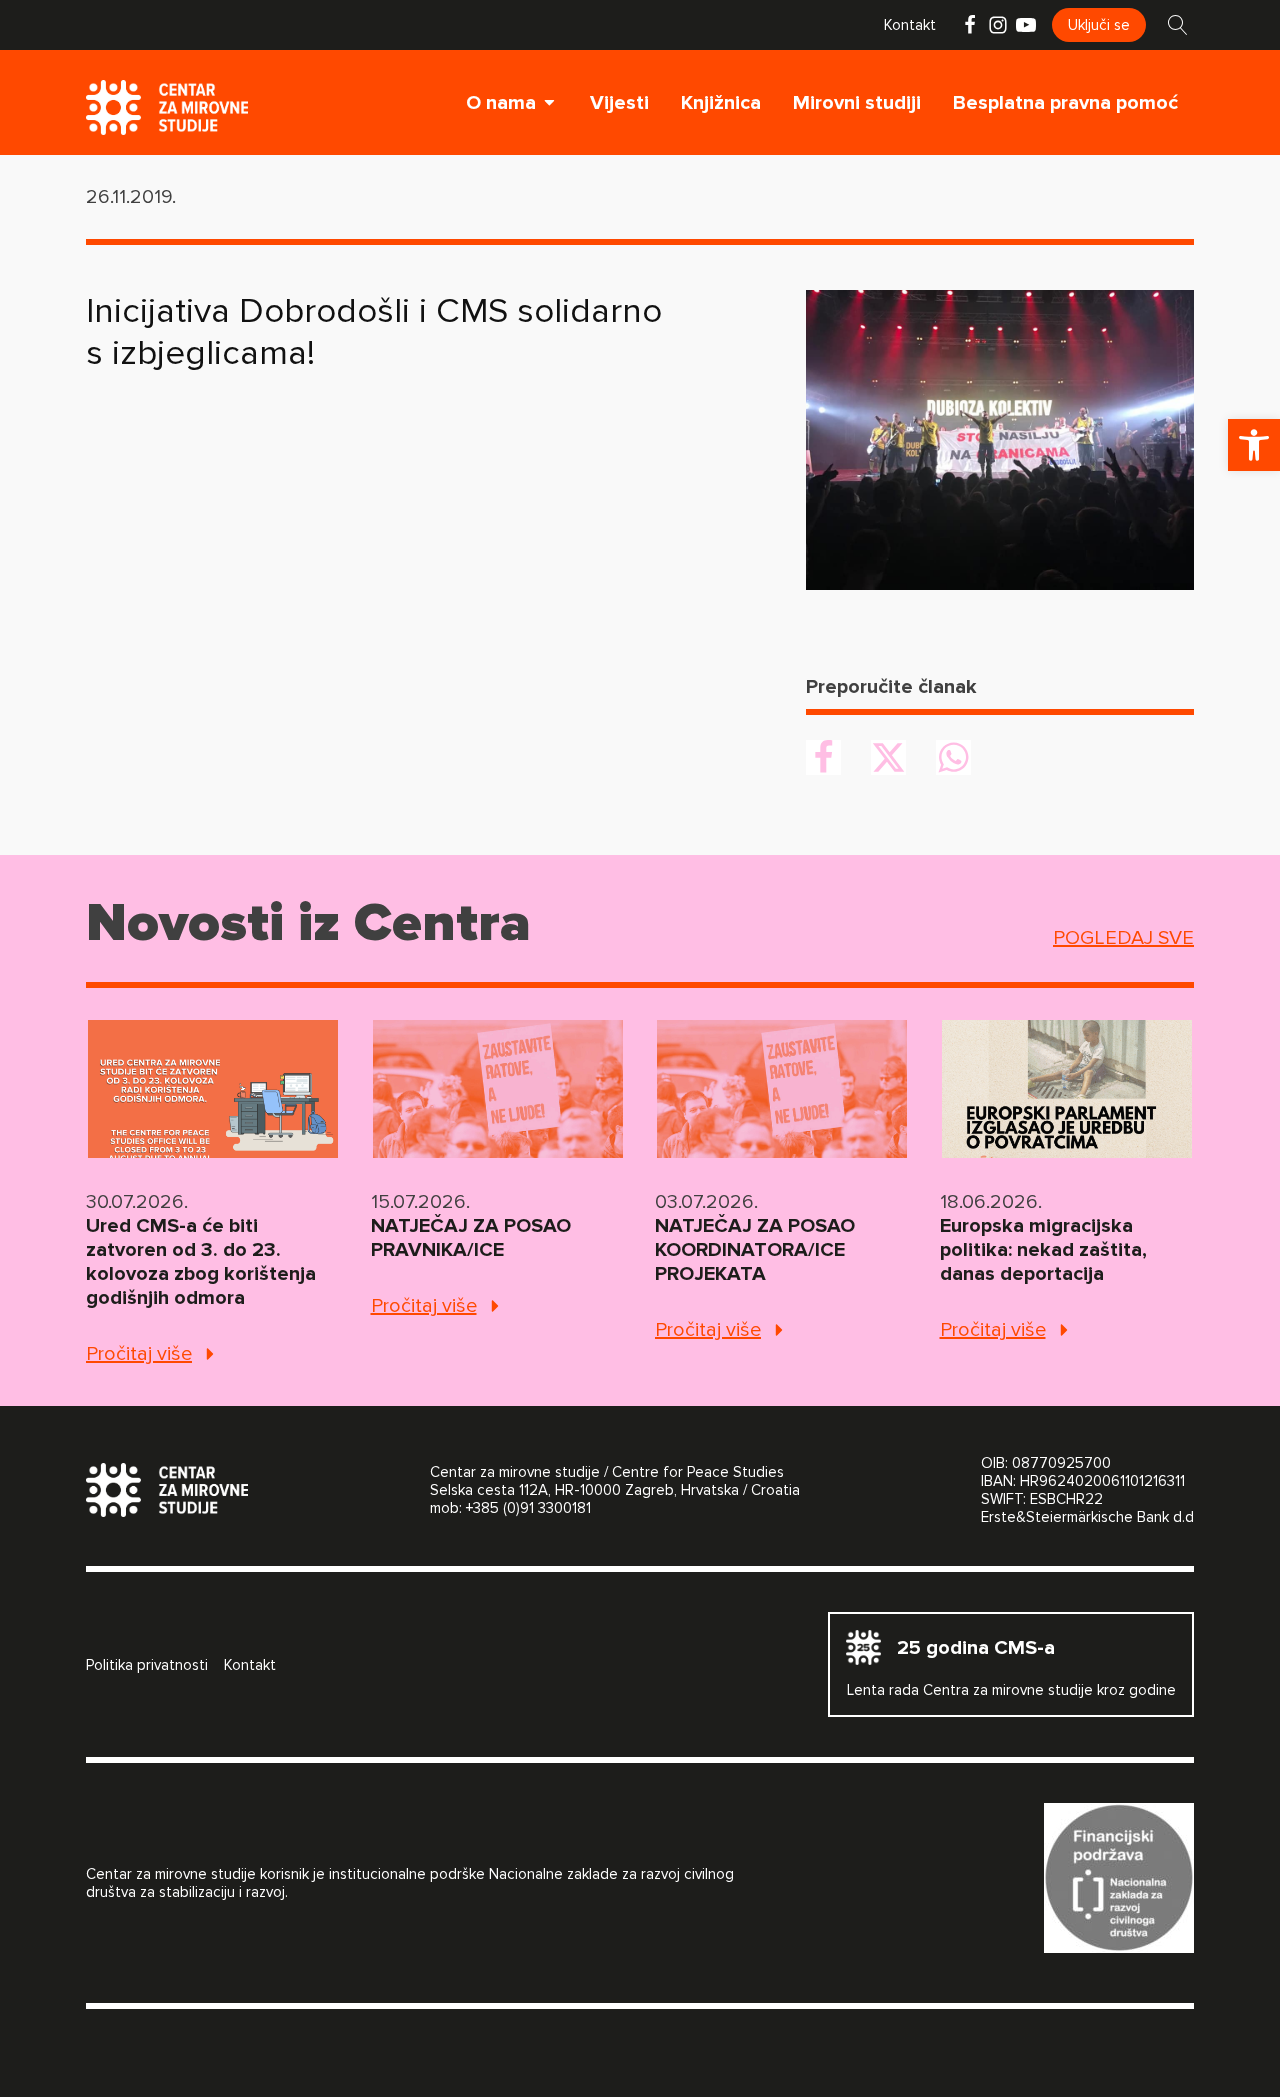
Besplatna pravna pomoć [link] (1065, 103)
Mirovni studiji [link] (857, 103)
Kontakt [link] (910, 25)
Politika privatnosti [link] (147, 1665)
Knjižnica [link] (721, 103)
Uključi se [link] (1099, 25)
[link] (1254, 445)
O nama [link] (501, 103)
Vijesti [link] (619, 103)
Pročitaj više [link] (139, 1354)
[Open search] (1178, 25)
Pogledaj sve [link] (1123, 938)
